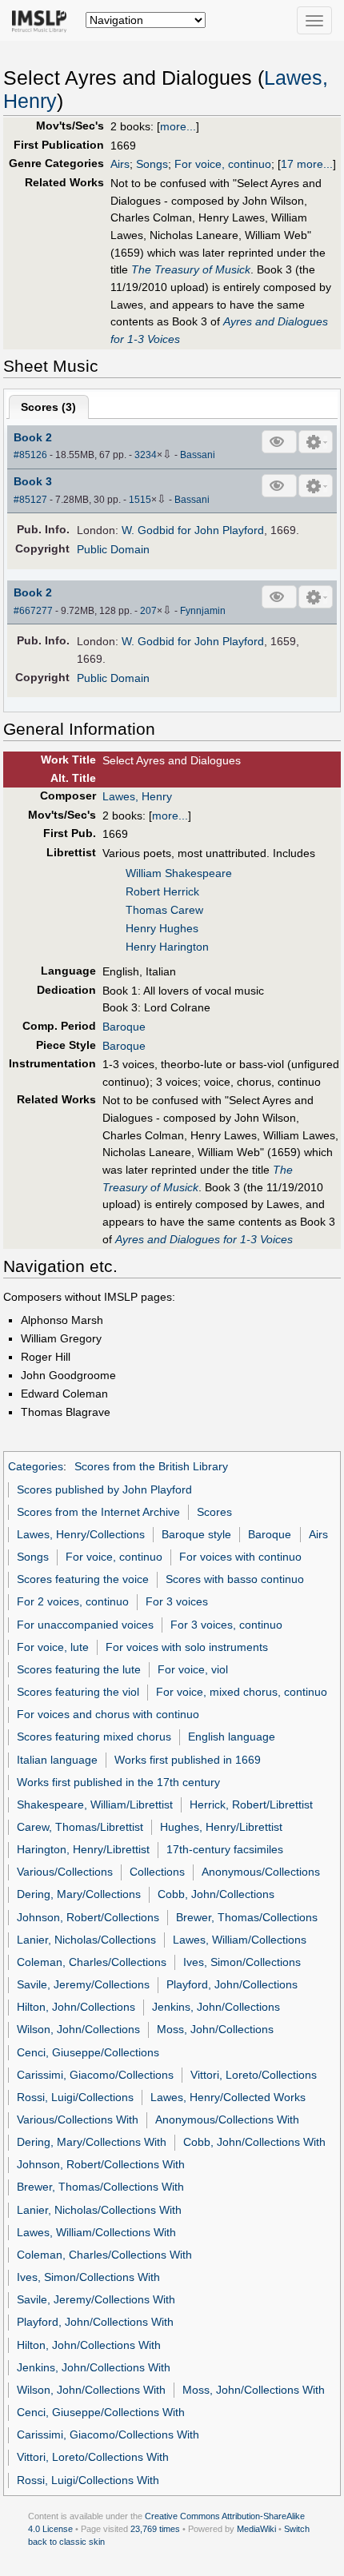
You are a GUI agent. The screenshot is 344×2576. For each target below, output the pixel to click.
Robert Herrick (162, 891)
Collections (157, 1872)
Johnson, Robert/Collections (88, 1917)
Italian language (57, 1760)
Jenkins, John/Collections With (94, 2367)
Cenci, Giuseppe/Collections (88, 2052)
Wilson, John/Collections (78, 2029)
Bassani (198, 455)
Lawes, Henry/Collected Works (228, 2097)
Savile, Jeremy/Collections (83, 1984)
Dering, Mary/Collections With (92, 2142)
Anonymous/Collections (261, 1872)
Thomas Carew (164, 910)
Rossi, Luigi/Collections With (88, 2480)
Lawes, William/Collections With (96, 2232)
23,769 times (155, 2529)
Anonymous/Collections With (227, 2119)
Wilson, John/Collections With (91, 2390)
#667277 (33, 611)
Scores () (48, 407)
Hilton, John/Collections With (89, 2345)
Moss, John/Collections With (254, 2390)
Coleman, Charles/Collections (92, 1962)
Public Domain (113, 549)
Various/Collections (65, 1872)
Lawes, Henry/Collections (81, 1534)
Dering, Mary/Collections (79, 1894)
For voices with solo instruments (187, 1647)
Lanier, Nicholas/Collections (86, 1940)
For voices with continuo (240, 1557)
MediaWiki (256, 2529)
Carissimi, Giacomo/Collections (95, 2075)
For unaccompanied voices (85, 1625)
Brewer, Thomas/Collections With (100, 2187)
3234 (146, 455)
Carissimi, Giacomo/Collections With (108, 2434)
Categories (36, 1466)
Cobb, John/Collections (216, 1894)
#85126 (30, 455)
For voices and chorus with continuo (108, 1714)
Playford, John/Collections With (95, 2322)
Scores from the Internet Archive (98, 1512)
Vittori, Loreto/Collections (254, 2075)
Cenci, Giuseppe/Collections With (101, 2412)
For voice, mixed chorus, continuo (242, 1692)
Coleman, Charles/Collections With (104, 2255)
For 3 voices (177, 1601)
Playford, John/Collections (232, 1984)
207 (148, 611)
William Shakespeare (179, 873)
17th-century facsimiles (225, 1849)
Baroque (124, 1027)
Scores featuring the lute (79, 1669)
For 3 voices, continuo (226, 1625)
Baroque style (196, 1534)
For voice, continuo (223, 164)
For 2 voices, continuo (73, 1601)
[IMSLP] (43, 20)
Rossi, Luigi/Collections (75, 2097)
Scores (214, 1512)
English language (232, 1737)
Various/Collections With (78, 2119)
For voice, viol (193, 1669)
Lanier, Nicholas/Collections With (99, 2210)
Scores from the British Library (151, 1466)
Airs (120, 164)
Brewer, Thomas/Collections (247, 1917)
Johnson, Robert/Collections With (101, 2164)
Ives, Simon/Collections (242, 1962)
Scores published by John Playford (104, 1489)
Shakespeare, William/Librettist (95, 1804)
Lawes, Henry (137, 796)
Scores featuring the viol (78, 1692)
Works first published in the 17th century (118, 1782)
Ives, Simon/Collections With (88, 2277)
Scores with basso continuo (235, 1579)
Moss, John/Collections (215, 2029)
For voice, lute (53, 1647)
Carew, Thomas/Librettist (80, 1827)
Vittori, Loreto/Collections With (93, 2457)
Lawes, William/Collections (240, 1940)
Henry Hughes (162, 928)
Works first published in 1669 (188, 1760)
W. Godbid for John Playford (193, 530)
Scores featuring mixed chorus (94, 1737)
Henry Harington (167, 947)
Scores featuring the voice (83, 1579)
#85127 (30, 500)
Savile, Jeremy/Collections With (96, 2299)
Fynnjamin (203, 611)
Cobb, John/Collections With (254, 2142)
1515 (140, 500)
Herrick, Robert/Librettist (251, 1804)
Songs (152, 164)
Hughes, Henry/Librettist (221, 1827)
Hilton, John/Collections (76, 2007)
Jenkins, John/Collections (216, 2007)
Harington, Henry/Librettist (83, 1849)
